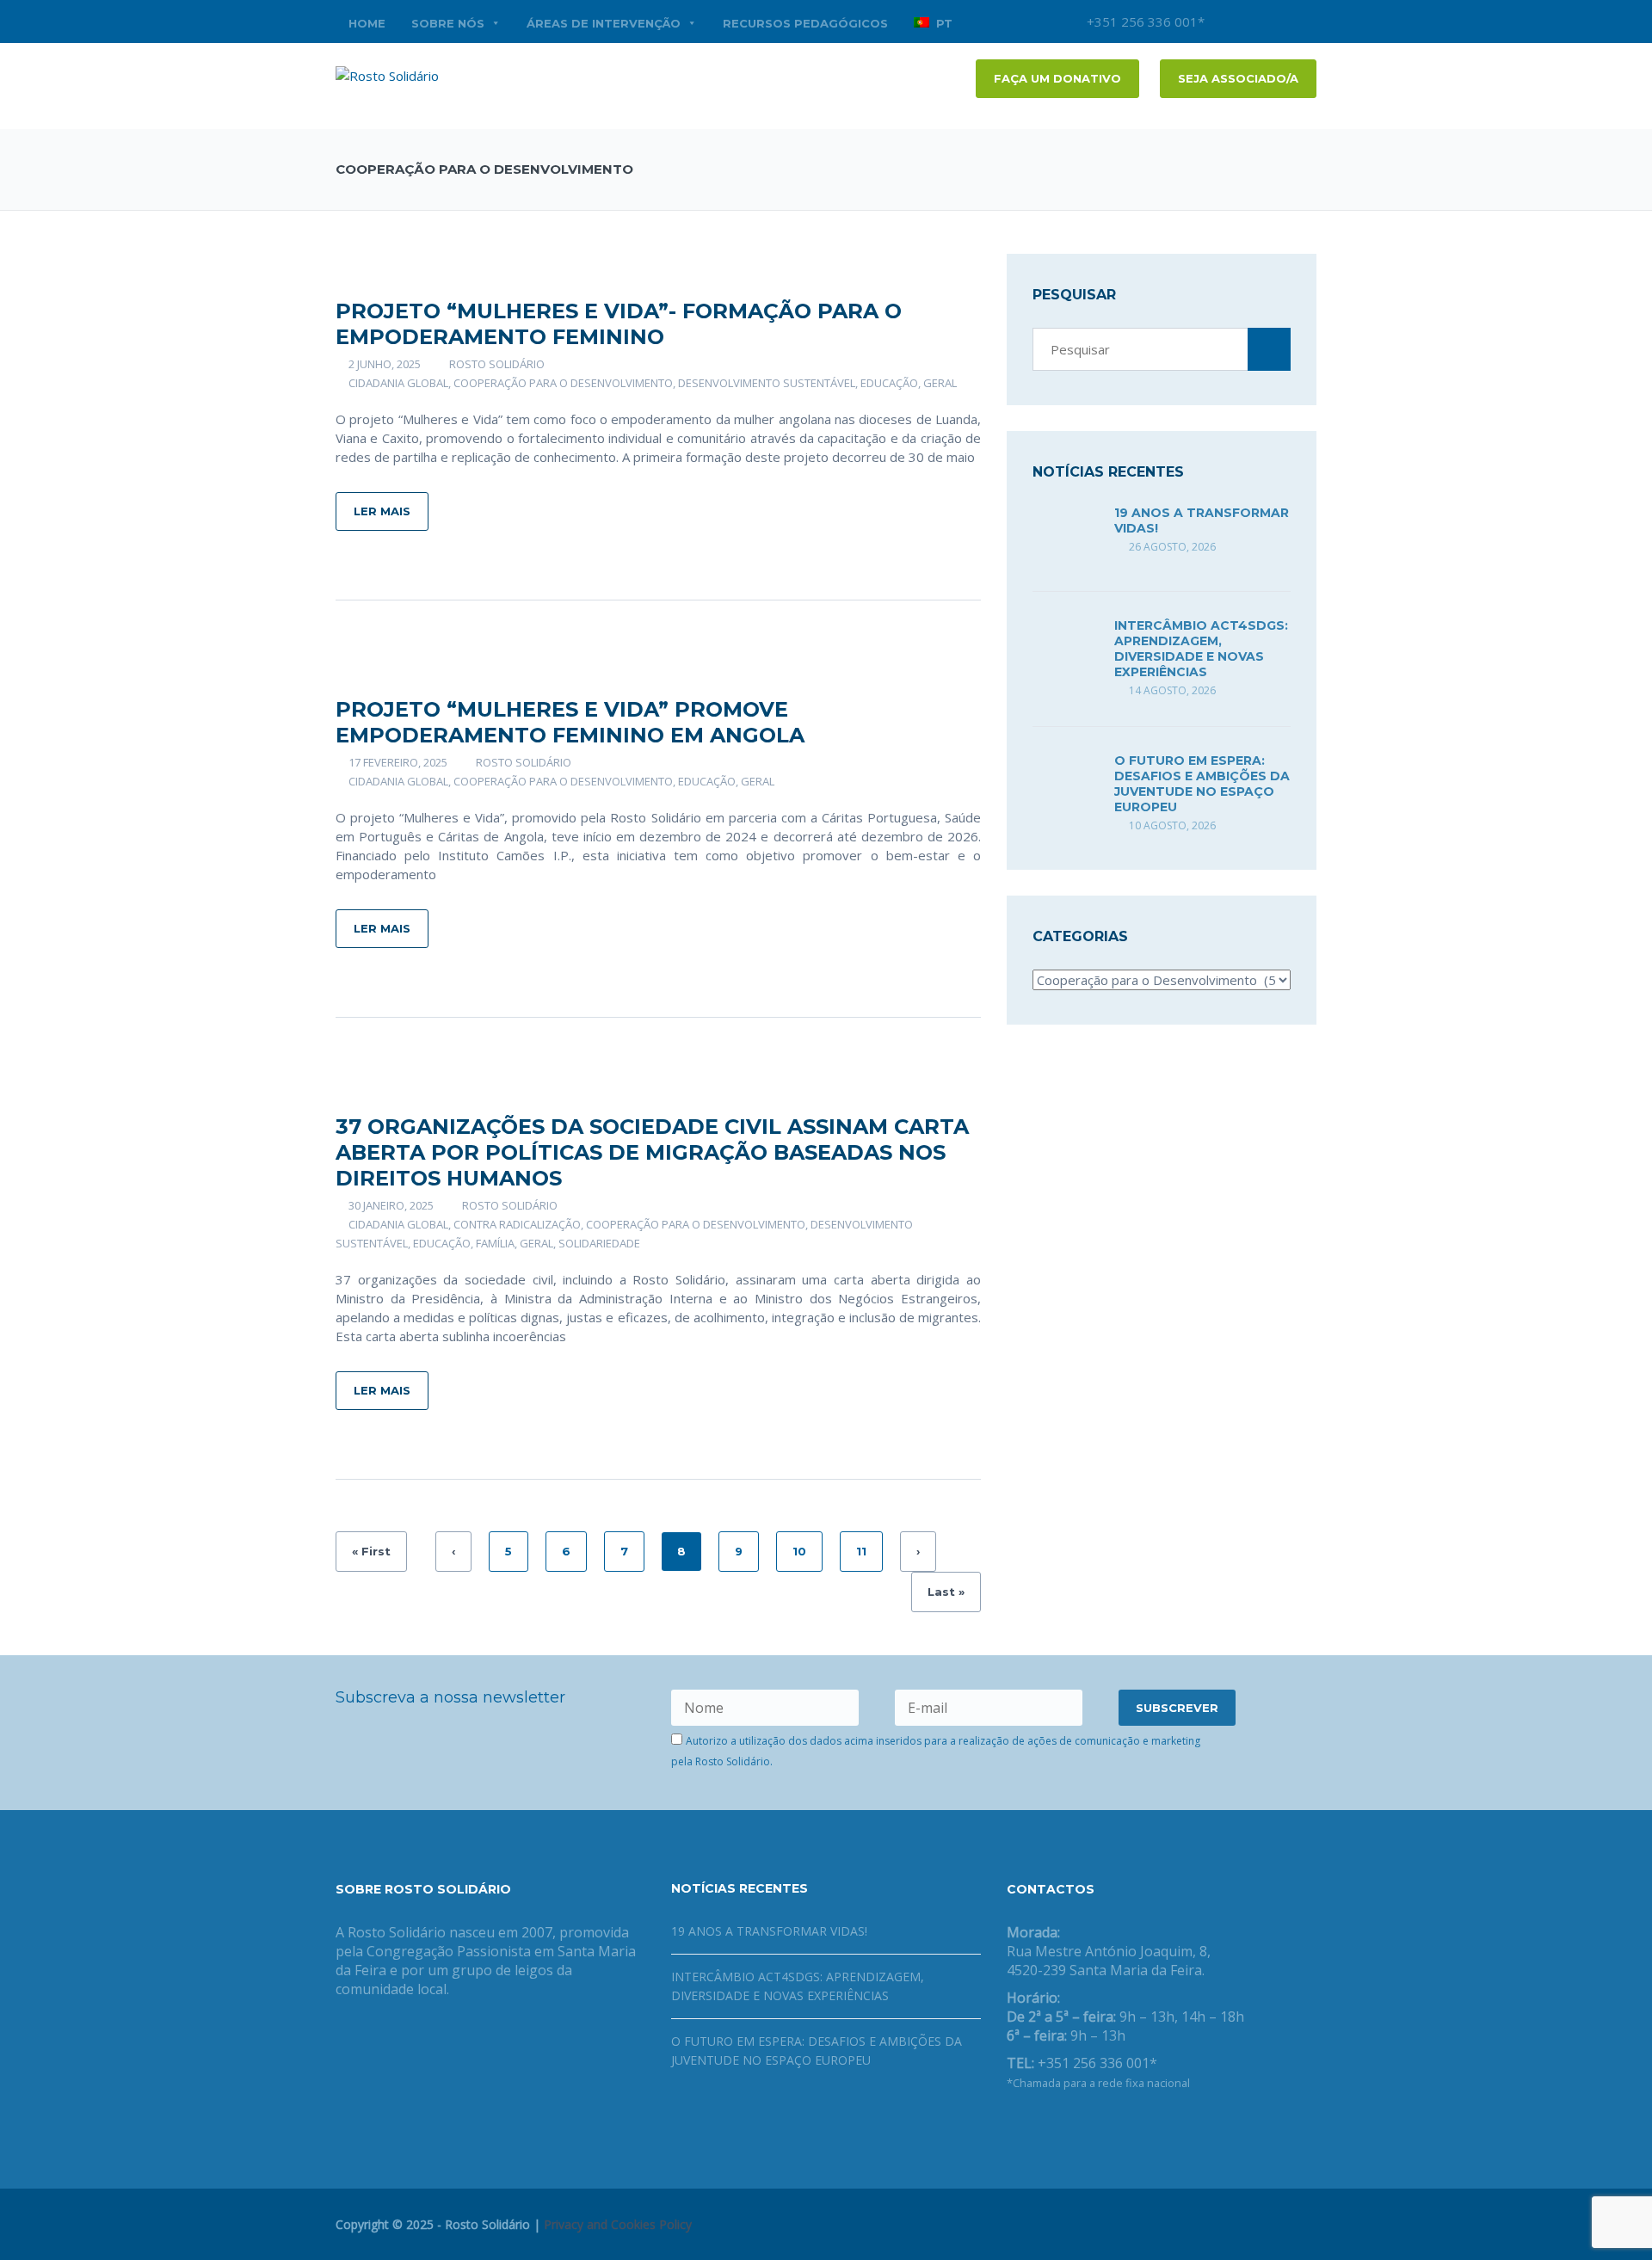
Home (367, 23)
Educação (889, 383)
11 (861, 1551)
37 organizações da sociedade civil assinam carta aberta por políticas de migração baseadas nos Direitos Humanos (652, 1152)
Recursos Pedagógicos (805, 23)
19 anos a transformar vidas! (769, 1931)
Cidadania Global (398, 383)
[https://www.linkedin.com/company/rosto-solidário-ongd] (1039, 2128)
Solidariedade (599, 1243)
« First (371, 1551)
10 (799, 1551)
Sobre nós (448, 23)
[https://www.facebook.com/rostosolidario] (1012, 2128)
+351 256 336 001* (1144, 22)
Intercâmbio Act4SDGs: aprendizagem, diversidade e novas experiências (1201, 649)
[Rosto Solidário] (387, 74)
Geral (940, 383)
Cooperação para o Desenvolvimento (563, 383)
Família (495, 1243)
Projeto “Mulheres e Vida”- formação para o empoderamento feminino (619, 324)
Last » (946, 1592)
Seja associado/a (1238, 78)
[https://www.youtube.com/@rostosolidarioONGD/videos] (1067, 2128)
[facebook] (1252, 22)
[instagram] (1226, 22)
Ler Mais (382, 511)
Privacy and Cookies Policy (618, 2224)
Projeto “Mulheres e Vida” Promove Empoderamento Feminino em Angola (570, 722)
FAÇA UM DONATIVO (1057, 78)
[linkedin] (1304, 22)
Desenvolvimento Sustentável (767, 383)
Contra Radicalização (517, 1224)
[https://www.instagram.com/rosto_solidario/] (1094, 2128)
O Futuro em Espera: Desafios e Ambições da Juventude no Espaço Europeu (1202, 784)
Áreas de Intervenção (604, 23)
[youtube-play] (1278, 22)
